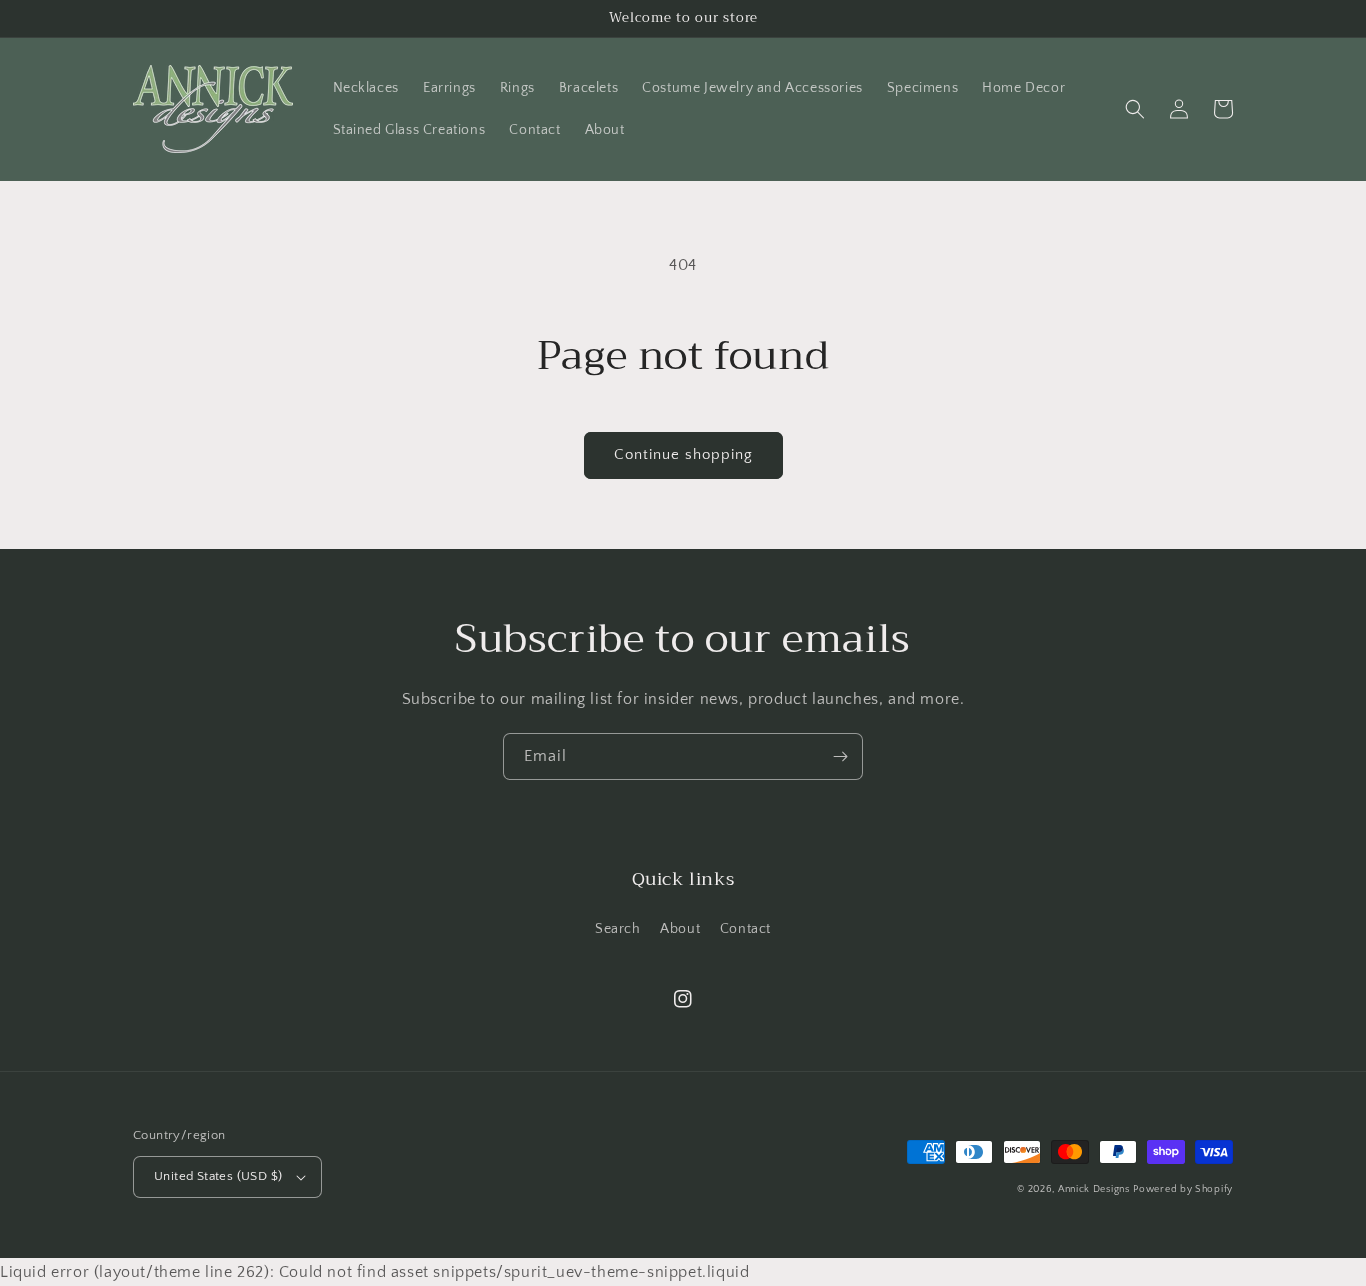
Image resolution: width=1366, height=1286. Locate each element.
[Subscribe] (840, 756)
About (680, 929)
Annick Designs (1094, 1189)
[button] (1135, 109)
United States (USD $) (218, 1176)
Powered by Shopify (1183, 1189)
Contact (745, 929)
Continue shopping (683, 454)
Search (618, 929)
